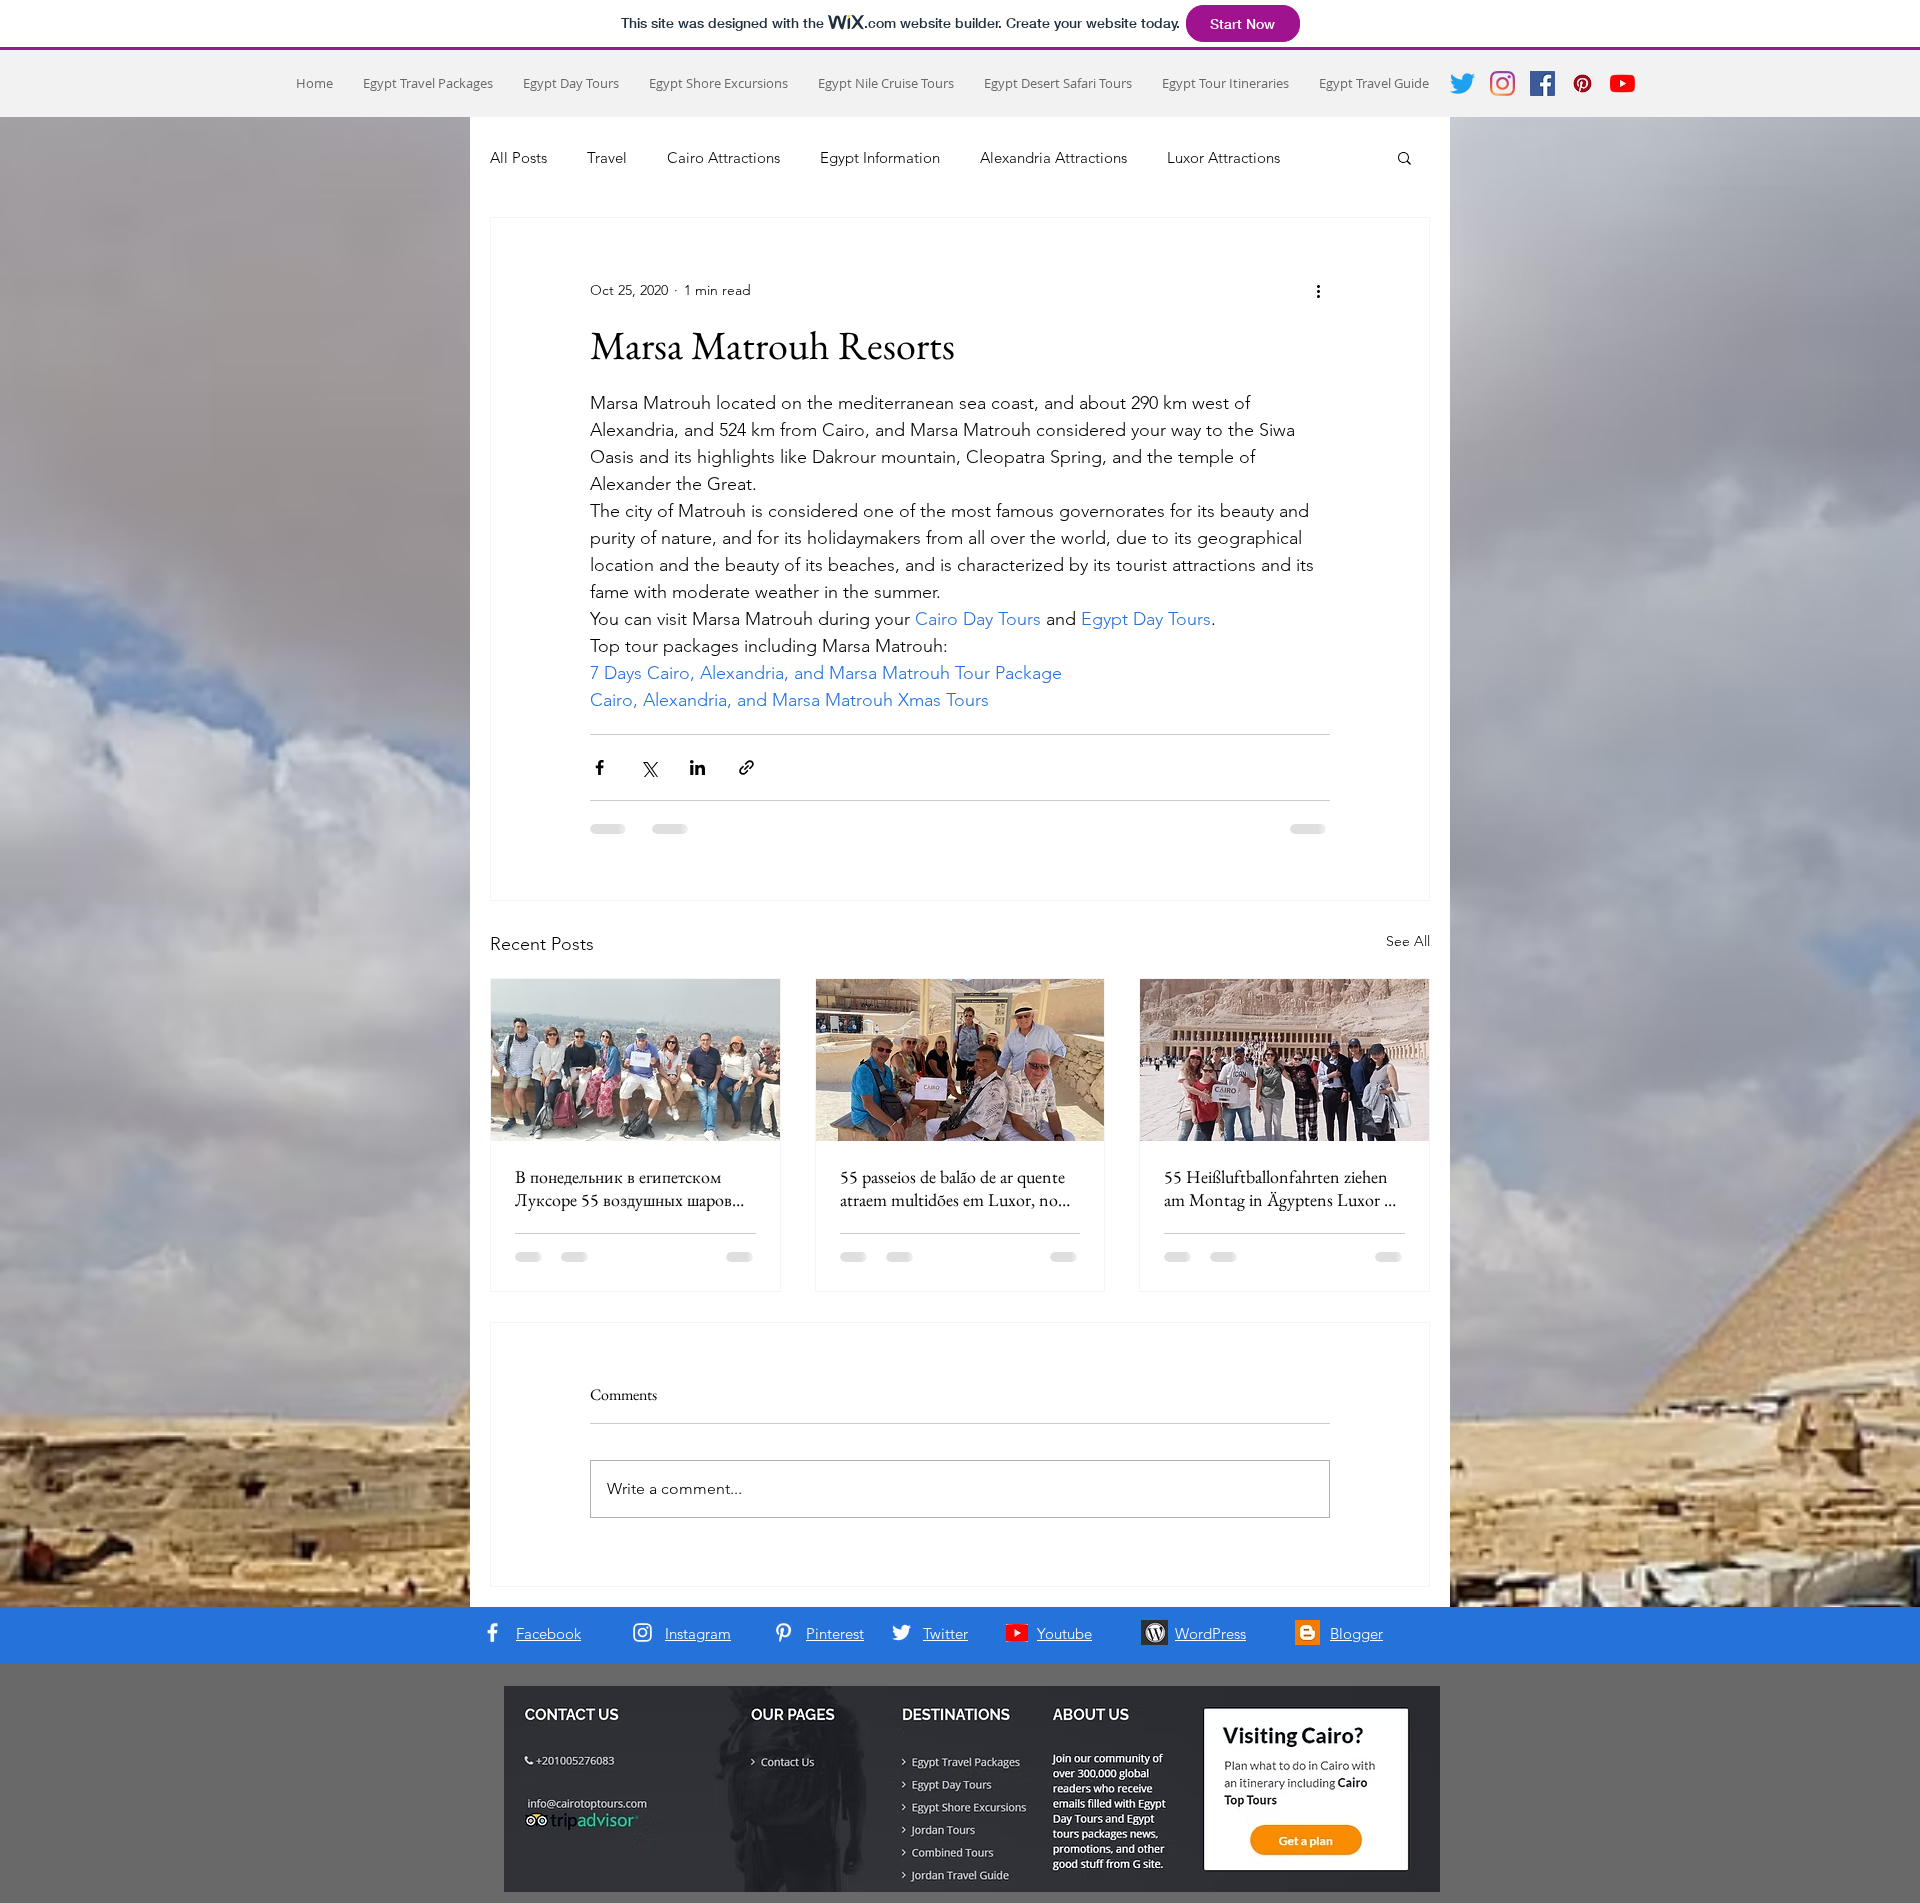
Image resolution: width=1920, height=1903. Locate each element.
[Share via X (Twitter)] (648, 767)
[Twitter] (1462, 83)
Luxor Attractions (1223, 157)
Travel (607, 157)
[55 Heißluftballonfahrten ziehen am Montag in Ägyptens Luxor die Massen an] (1284, 1060)
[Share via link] (746, 767)
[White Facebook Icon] (492, 1632)
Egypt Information (880, 157)
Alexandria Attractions (1053, 157)
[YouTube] (1622, 83)
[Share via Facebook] (599, 767)
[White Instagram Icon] (642, 1632)
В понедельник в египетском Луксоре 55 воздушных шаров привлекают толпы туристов (623, 1188)
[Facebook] (1542, 83)
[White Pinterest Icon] (783, 1632)
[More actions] (1318, 290)
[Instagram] (1502, 83)
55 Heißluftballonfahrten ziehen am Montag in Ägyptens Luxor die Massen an (1284, 1188)
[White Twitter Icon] (901, 1632)
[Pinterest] (1582, 83)
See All (1408, 941)
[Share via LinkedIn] (697, 767)
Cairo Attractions (723, 157)
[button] (1404, 157)
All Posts (518, 157)
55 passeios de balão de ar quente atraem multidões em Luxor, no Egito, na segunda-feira (952, 1188)
